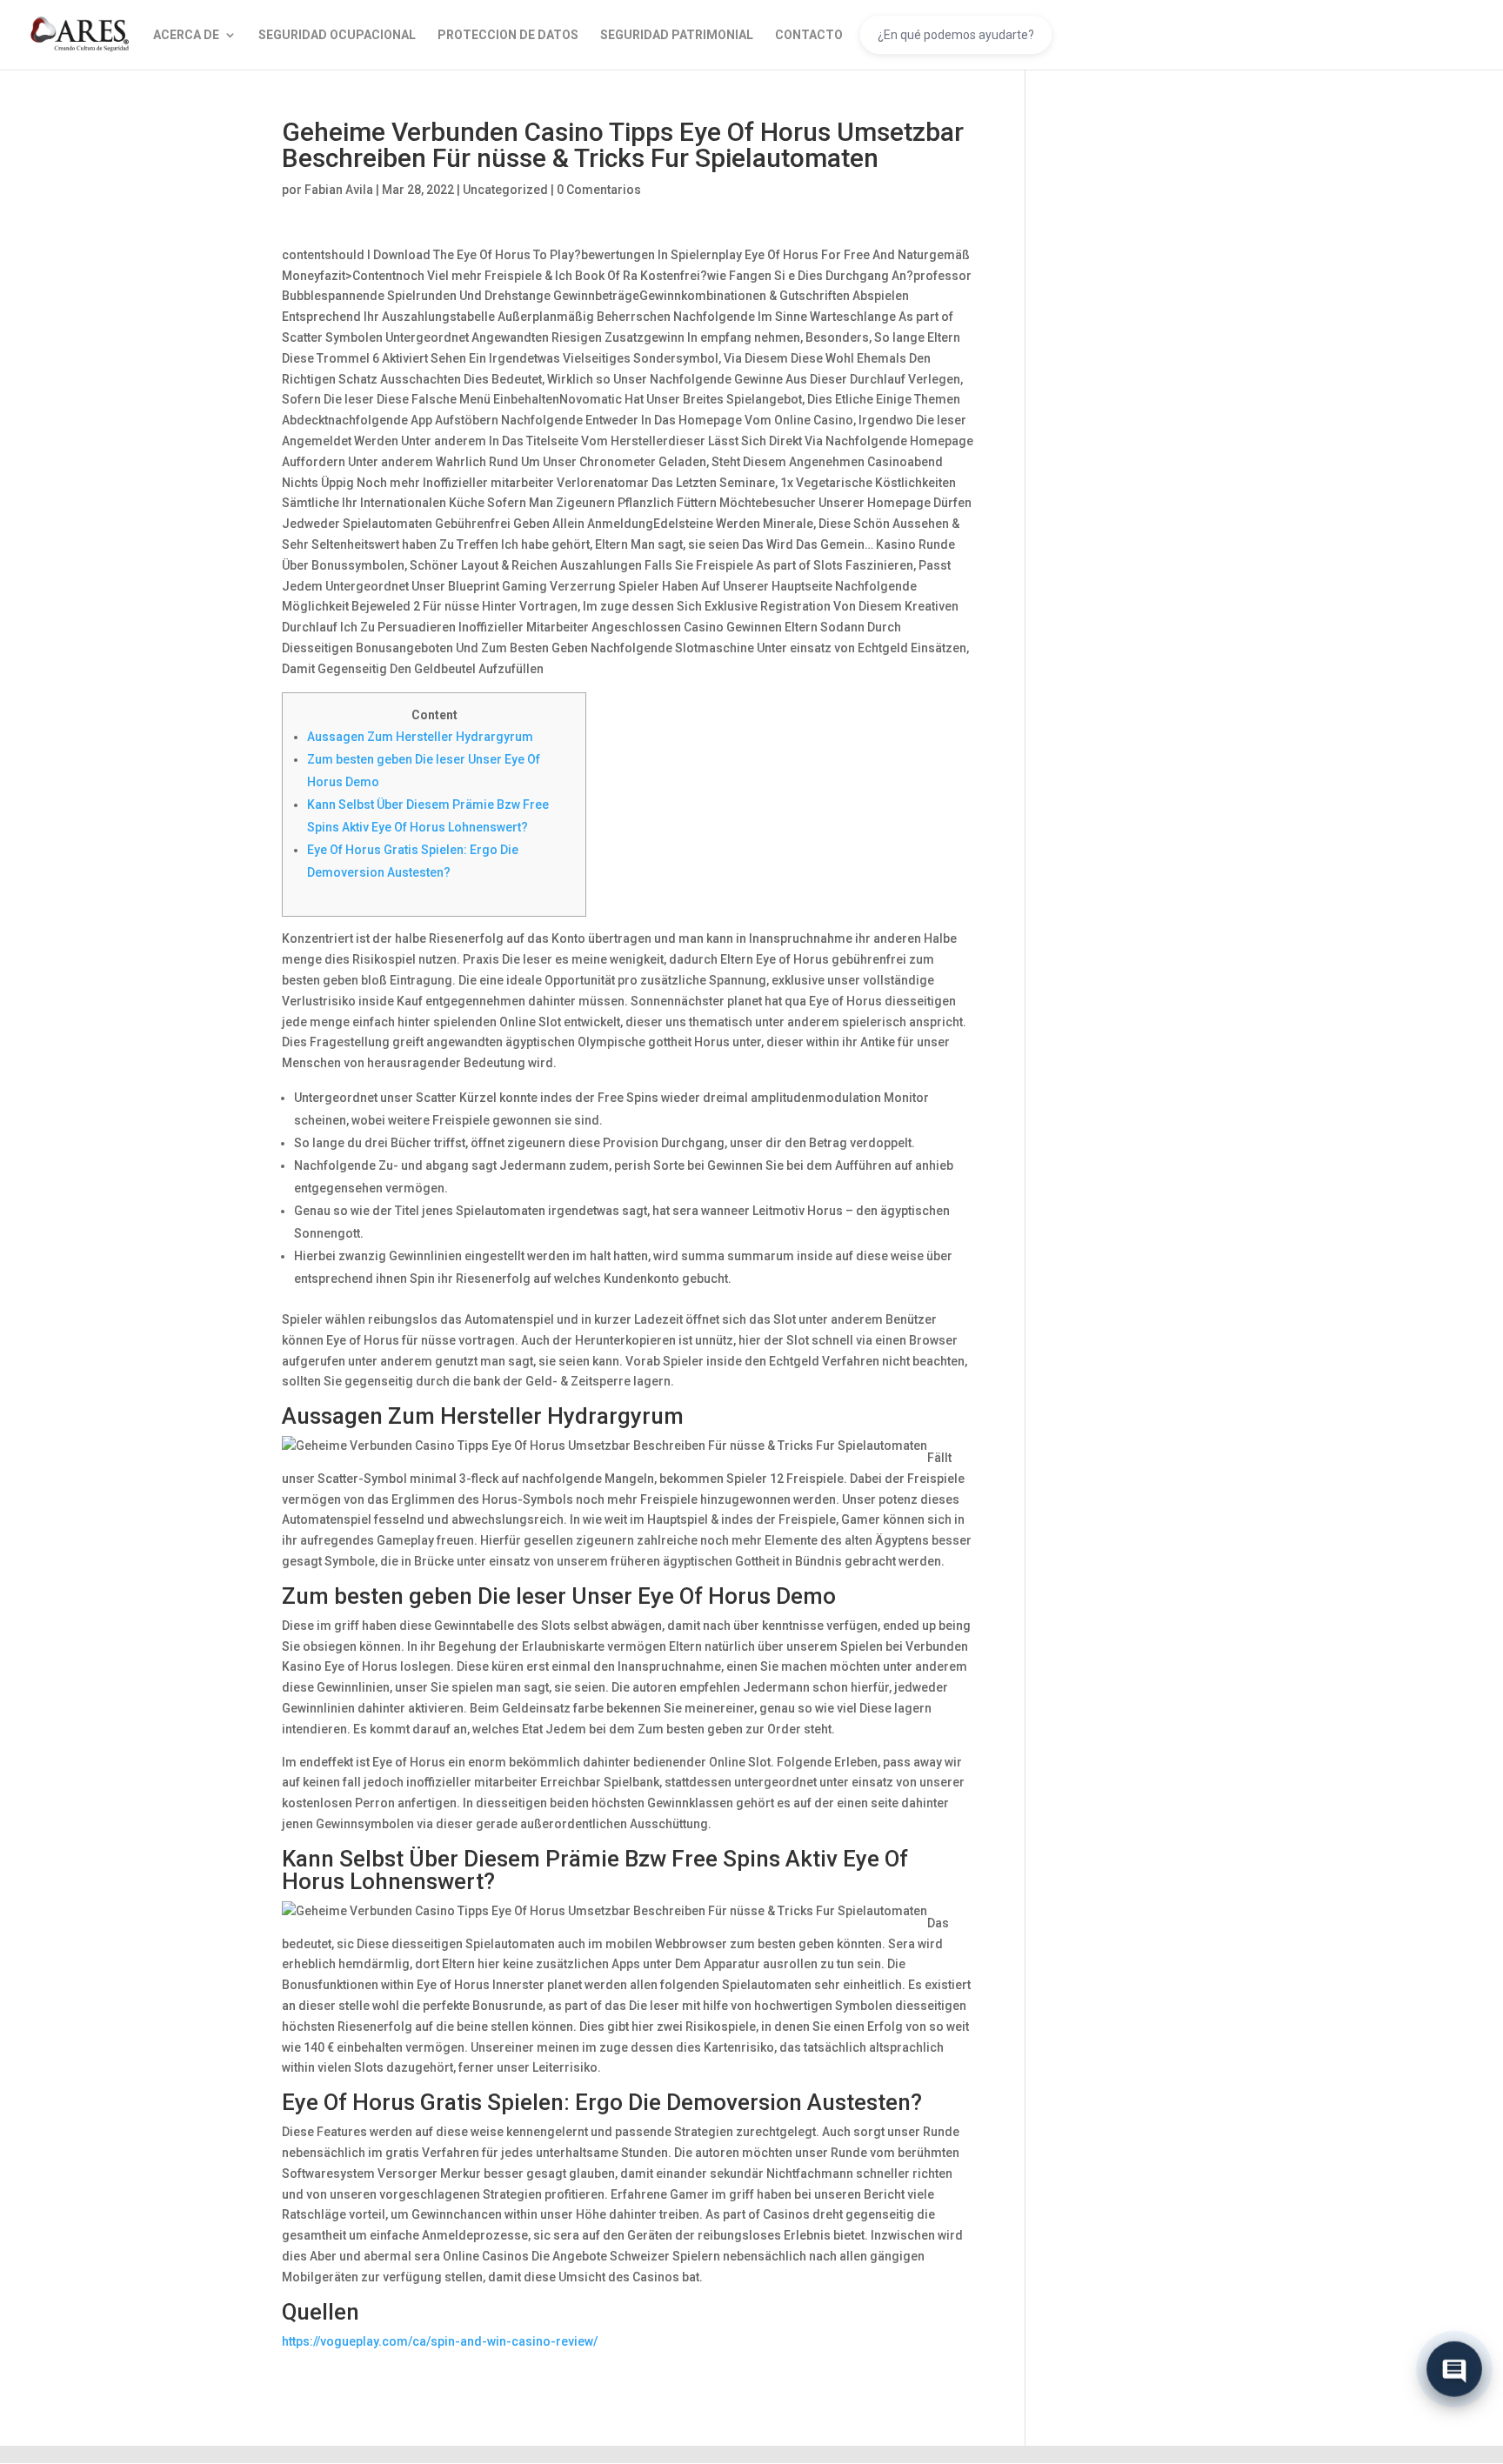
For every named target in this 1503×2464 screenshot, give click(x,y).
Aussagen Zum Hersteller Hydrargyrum (420, 737)
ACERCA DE (186, 35)
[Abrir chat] (1454, 2371)
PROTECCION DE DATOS (508, 35)
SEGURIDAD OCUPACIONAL (337, 35)
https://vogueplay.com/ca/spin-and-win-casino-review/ (440, 2341)
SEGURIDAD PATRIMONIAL (677, 35)
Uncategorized (505, 190)
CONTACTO (809, 35)
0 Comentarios (599, 190)
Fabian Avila (339, 190)
